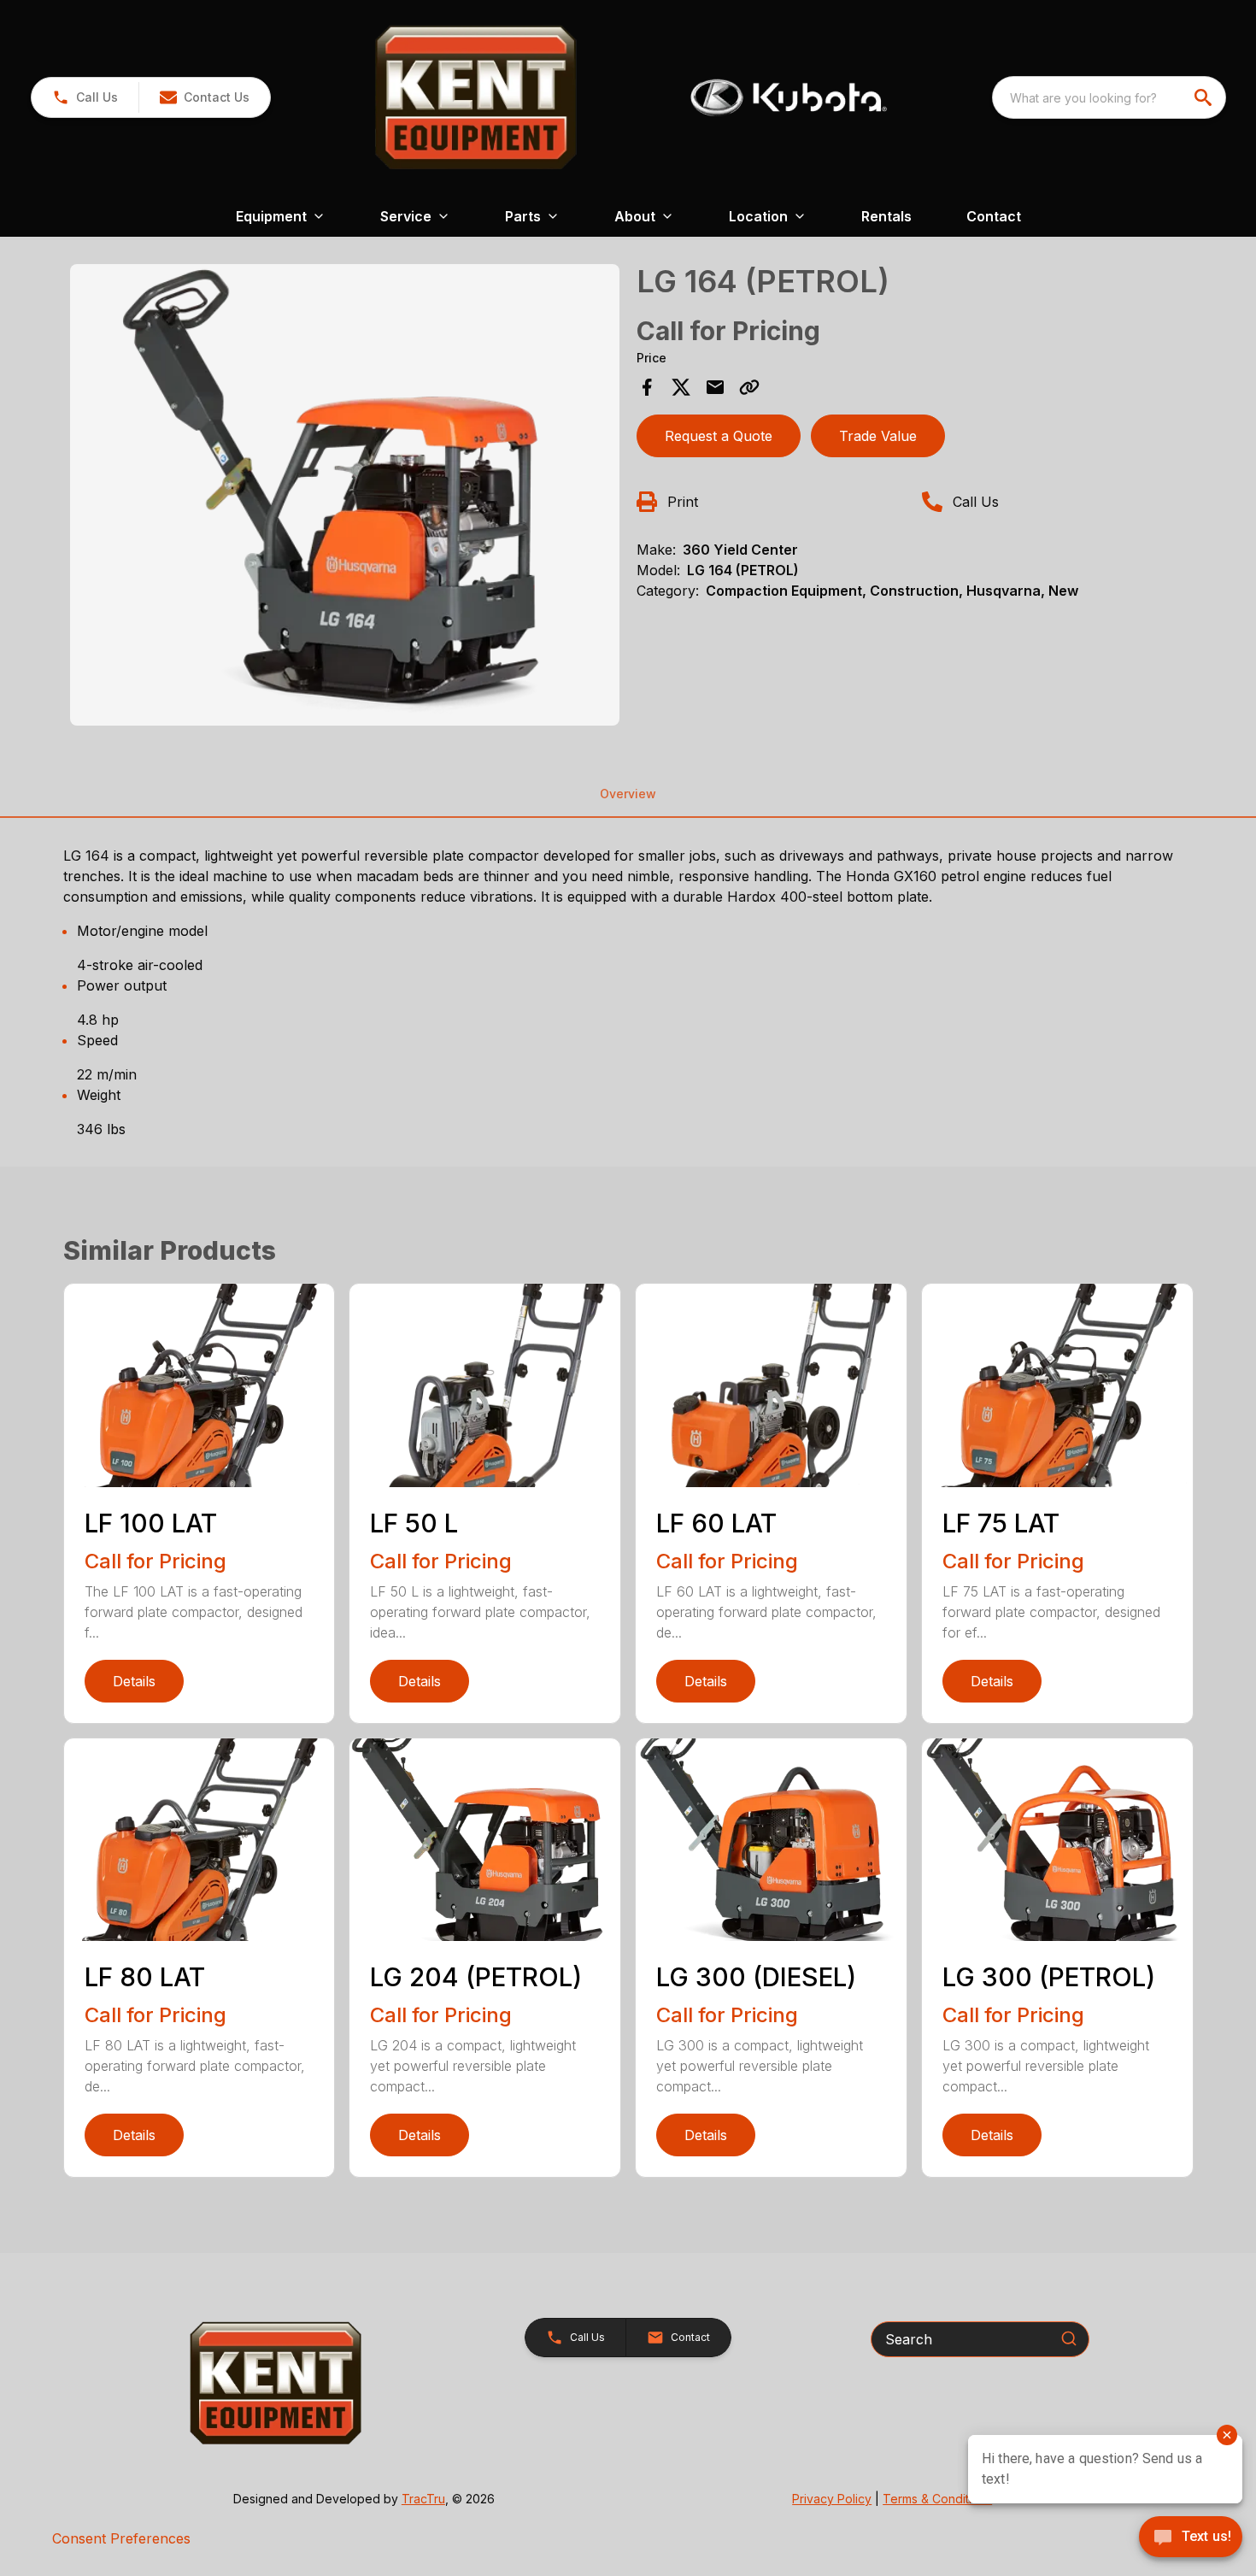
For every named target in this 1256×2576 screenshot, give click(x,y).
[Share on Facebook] (647, 387)
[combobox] (1109, 97)
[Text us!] (1191, 2538)
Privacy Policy (832, 2499)
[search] (1205, 97)
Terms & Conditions (937, 2499)
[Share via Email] (715, 387)
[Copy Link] (749, 387)
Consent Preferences (121, 2538)
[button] (85, 97)
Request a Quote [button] (719, 436)
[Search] (1069, 2338)
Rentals (886, 216)
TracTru (423, 2499)
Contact (994, 216)
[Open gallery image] (345, 495)
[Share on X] (681, 387)
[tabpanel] (345, 497)
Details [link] (134, 1681)
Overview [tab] (628, 794)
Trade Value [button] (878, 436)
